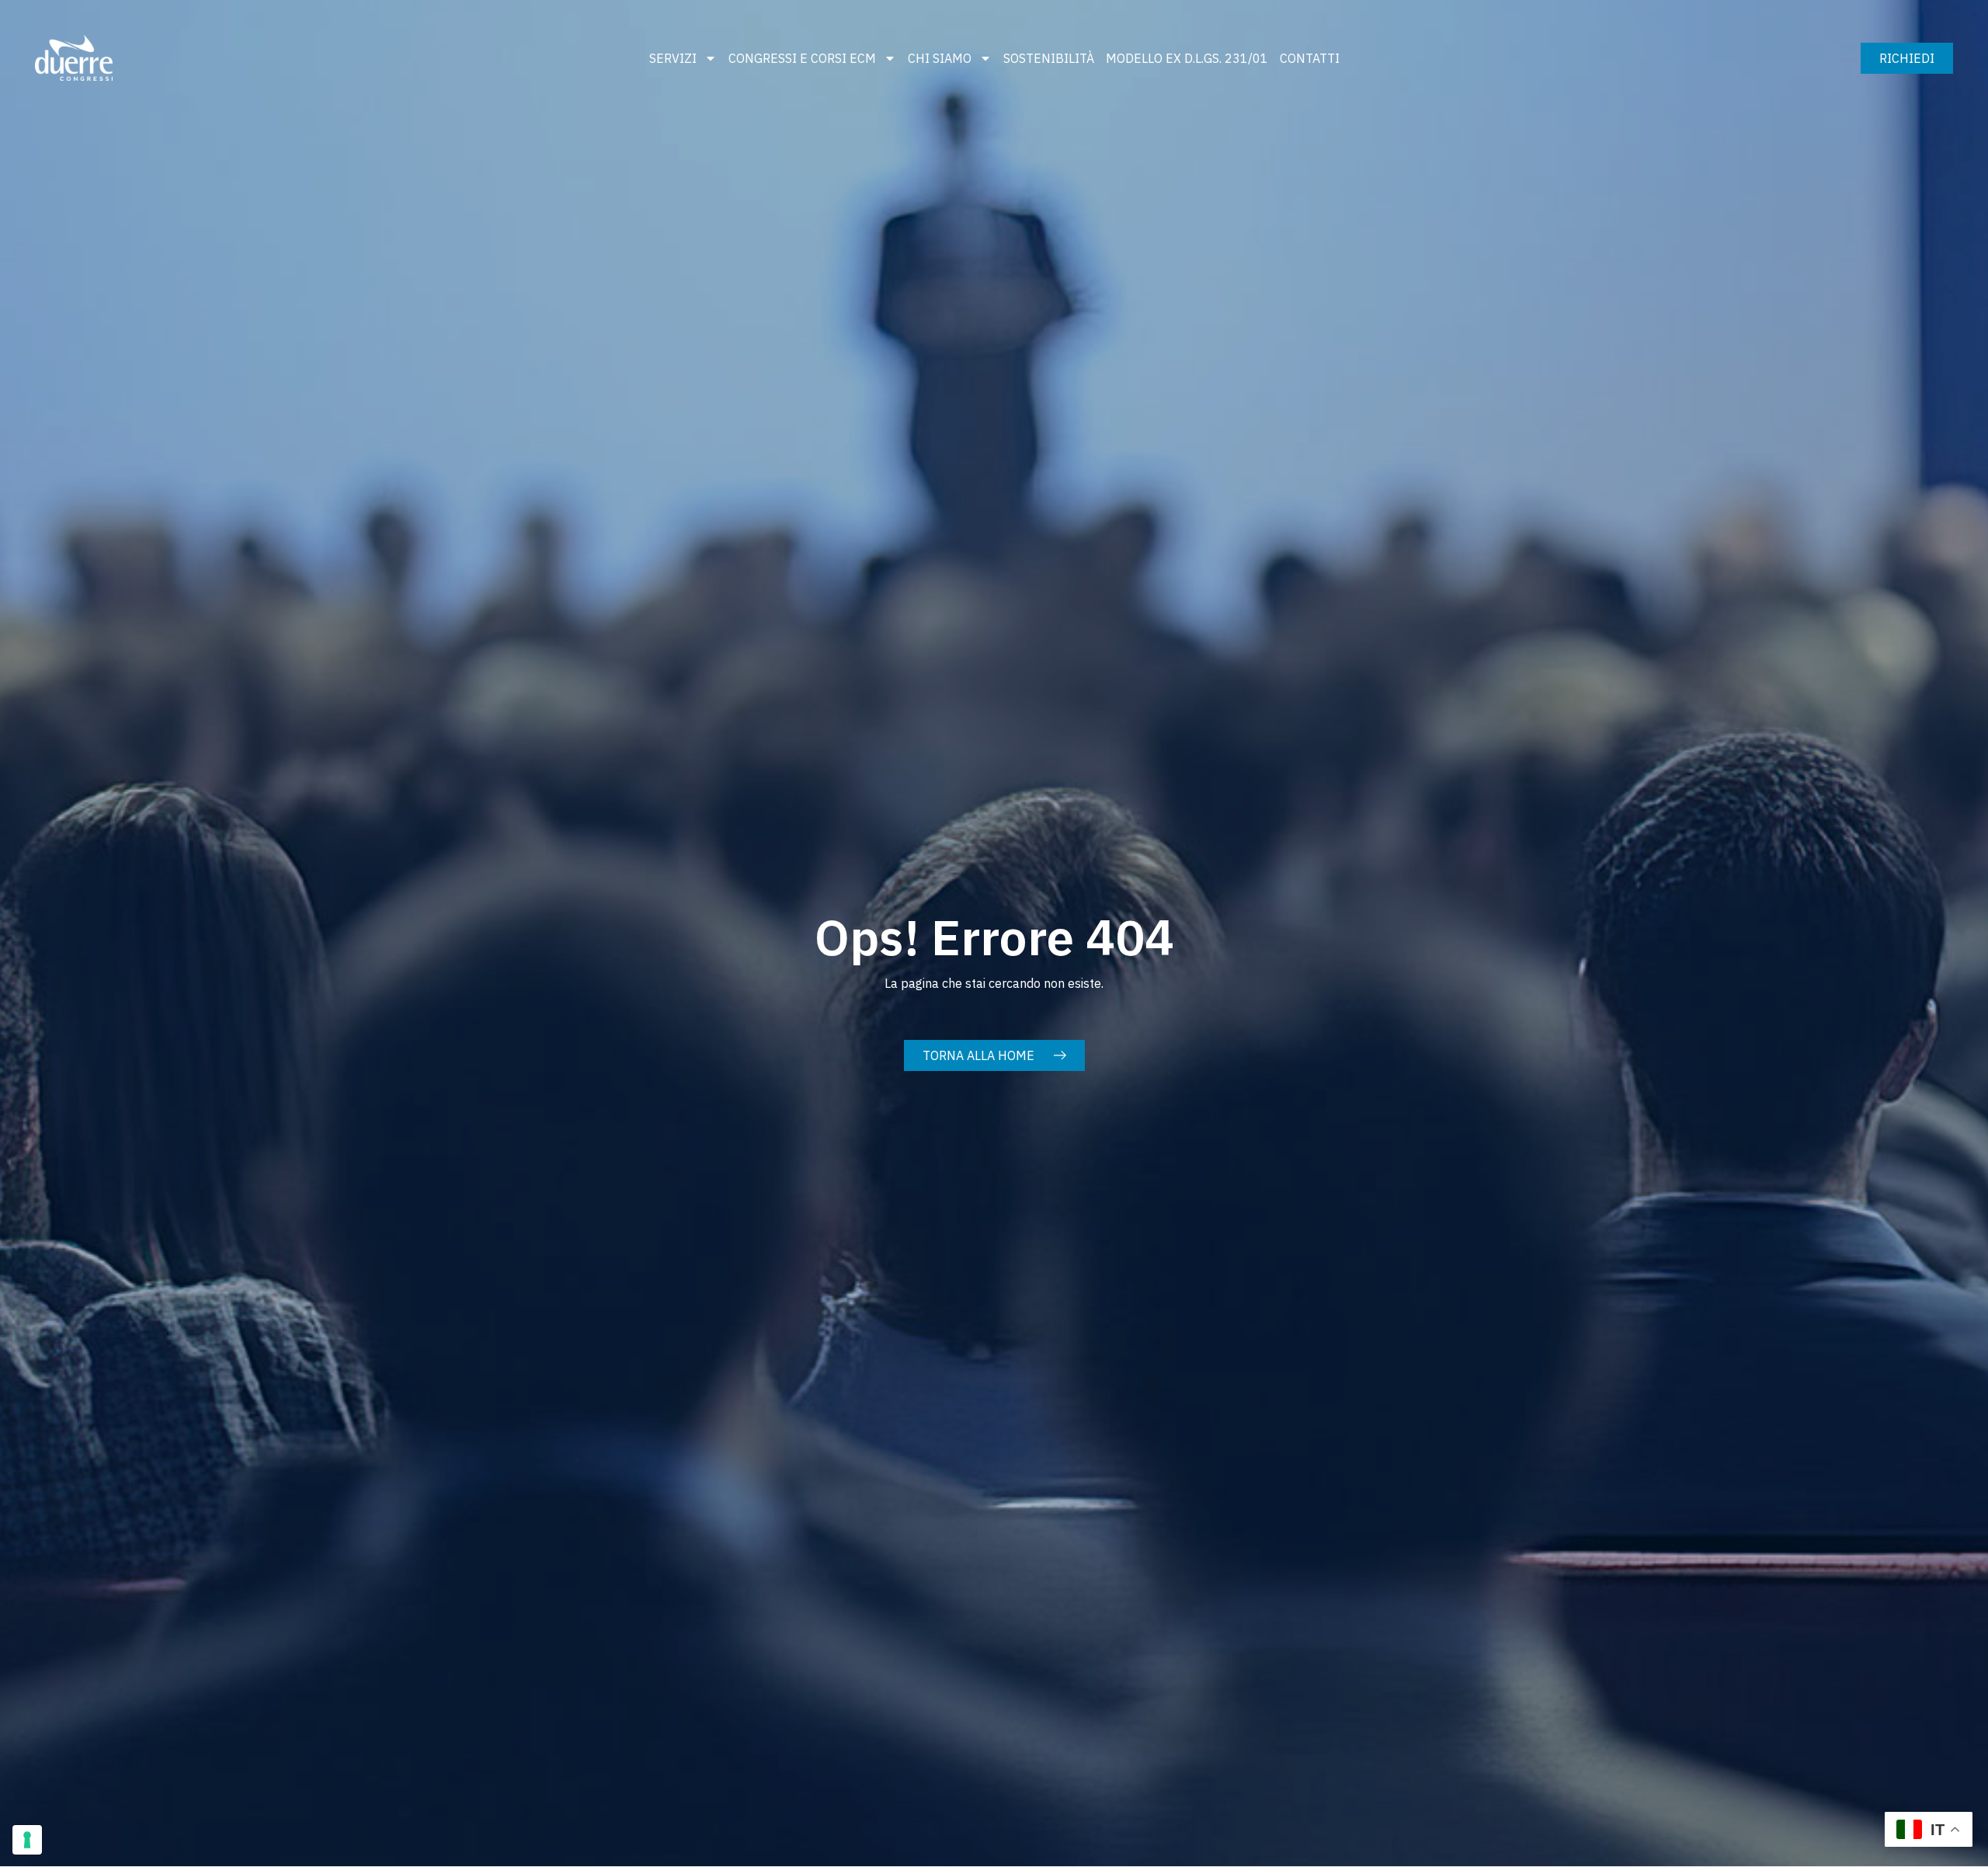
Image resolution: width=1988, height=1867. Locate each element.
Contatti (1310, 58)
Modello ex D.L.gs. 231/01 (1187, 58)
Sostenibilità (1049, 58)
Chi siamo (940, 58)
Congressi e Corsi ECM (802, 58)
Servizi (673, 58)
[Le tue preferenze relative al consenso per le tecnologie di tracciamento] (27, 1840)
